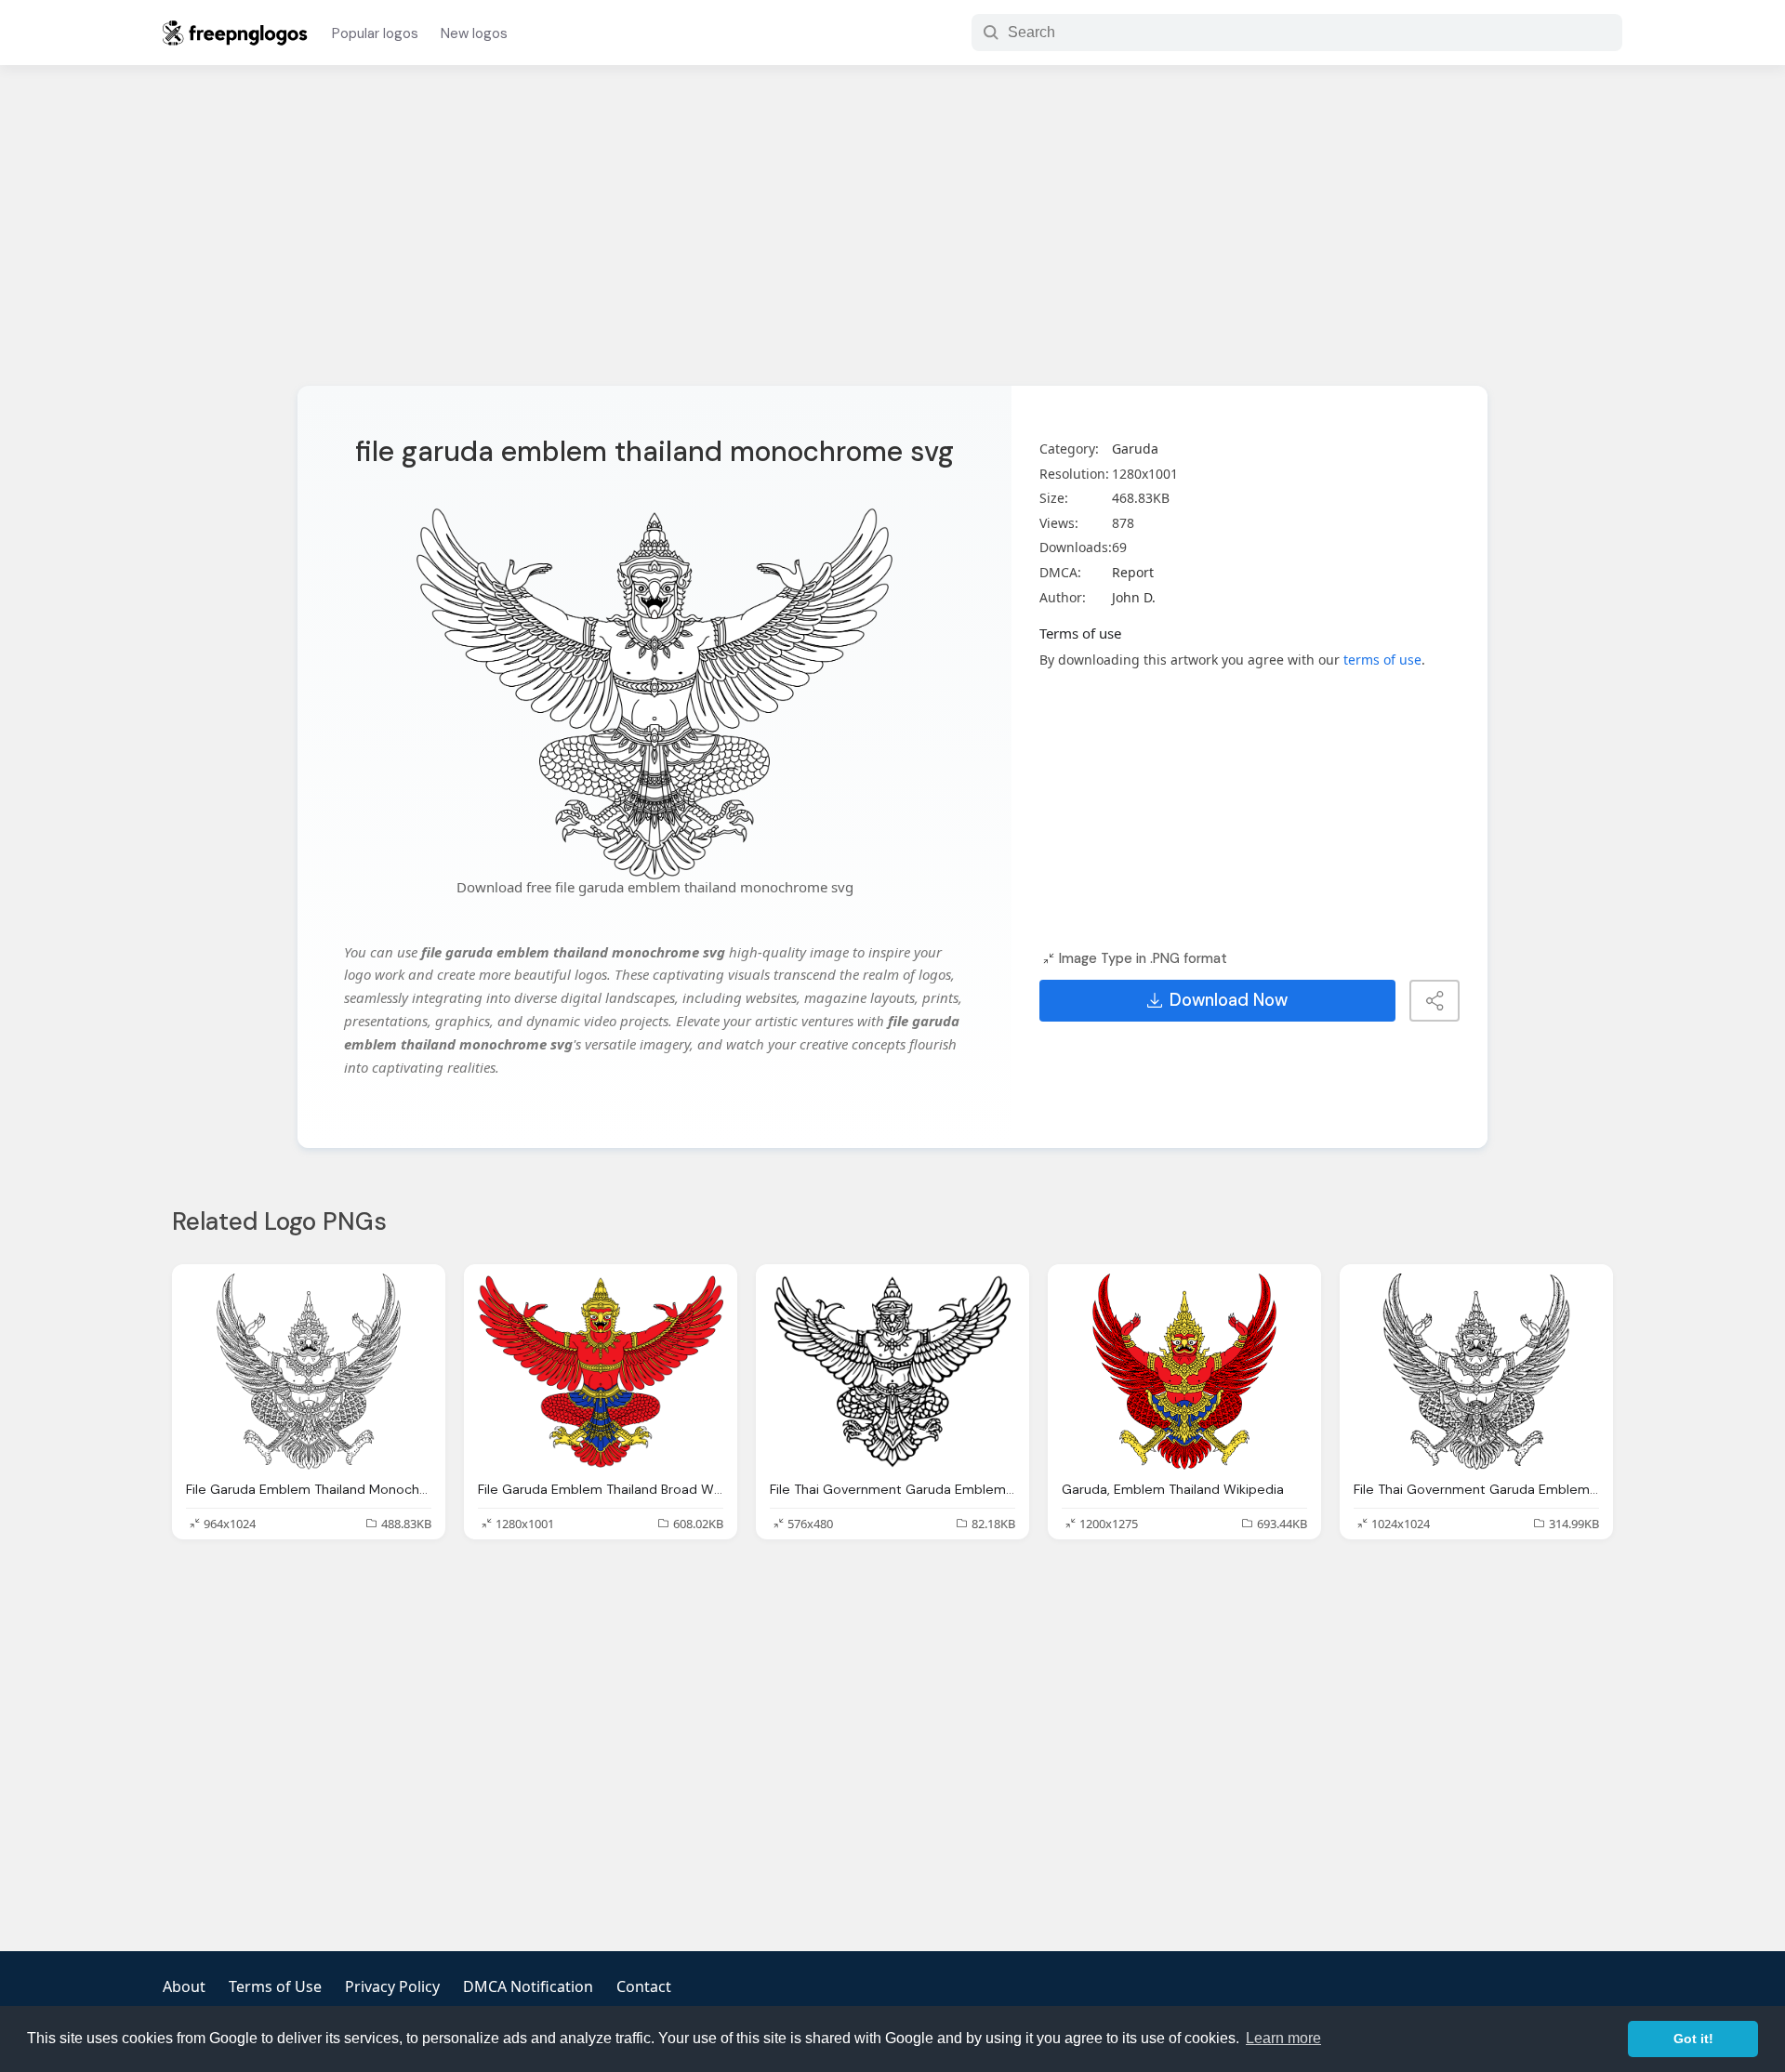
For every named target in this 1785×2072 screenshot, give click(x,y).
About (184, 1986)
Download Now (1229, 1000)
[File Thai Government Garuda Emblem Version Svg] (892, 1372)
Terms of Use (275, 1986)
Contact (644, 1986)
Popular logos (375, 33)
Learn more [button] (1283, 2038)
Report (1133, 572)
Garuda (1135, 449)
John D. (1134, 597)
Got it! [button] (1693, 2039)
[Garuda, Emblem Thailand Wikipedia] (1184, 1372)
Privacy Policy (392, 1986)
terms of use (1382, 660)
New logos (474, 33)
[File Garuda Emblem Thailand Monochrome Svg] (309, 1372)
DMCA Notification (528, 1986)
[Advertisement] (892, 237)
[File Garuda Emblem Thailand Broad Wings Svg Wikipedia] (601, 1372)
